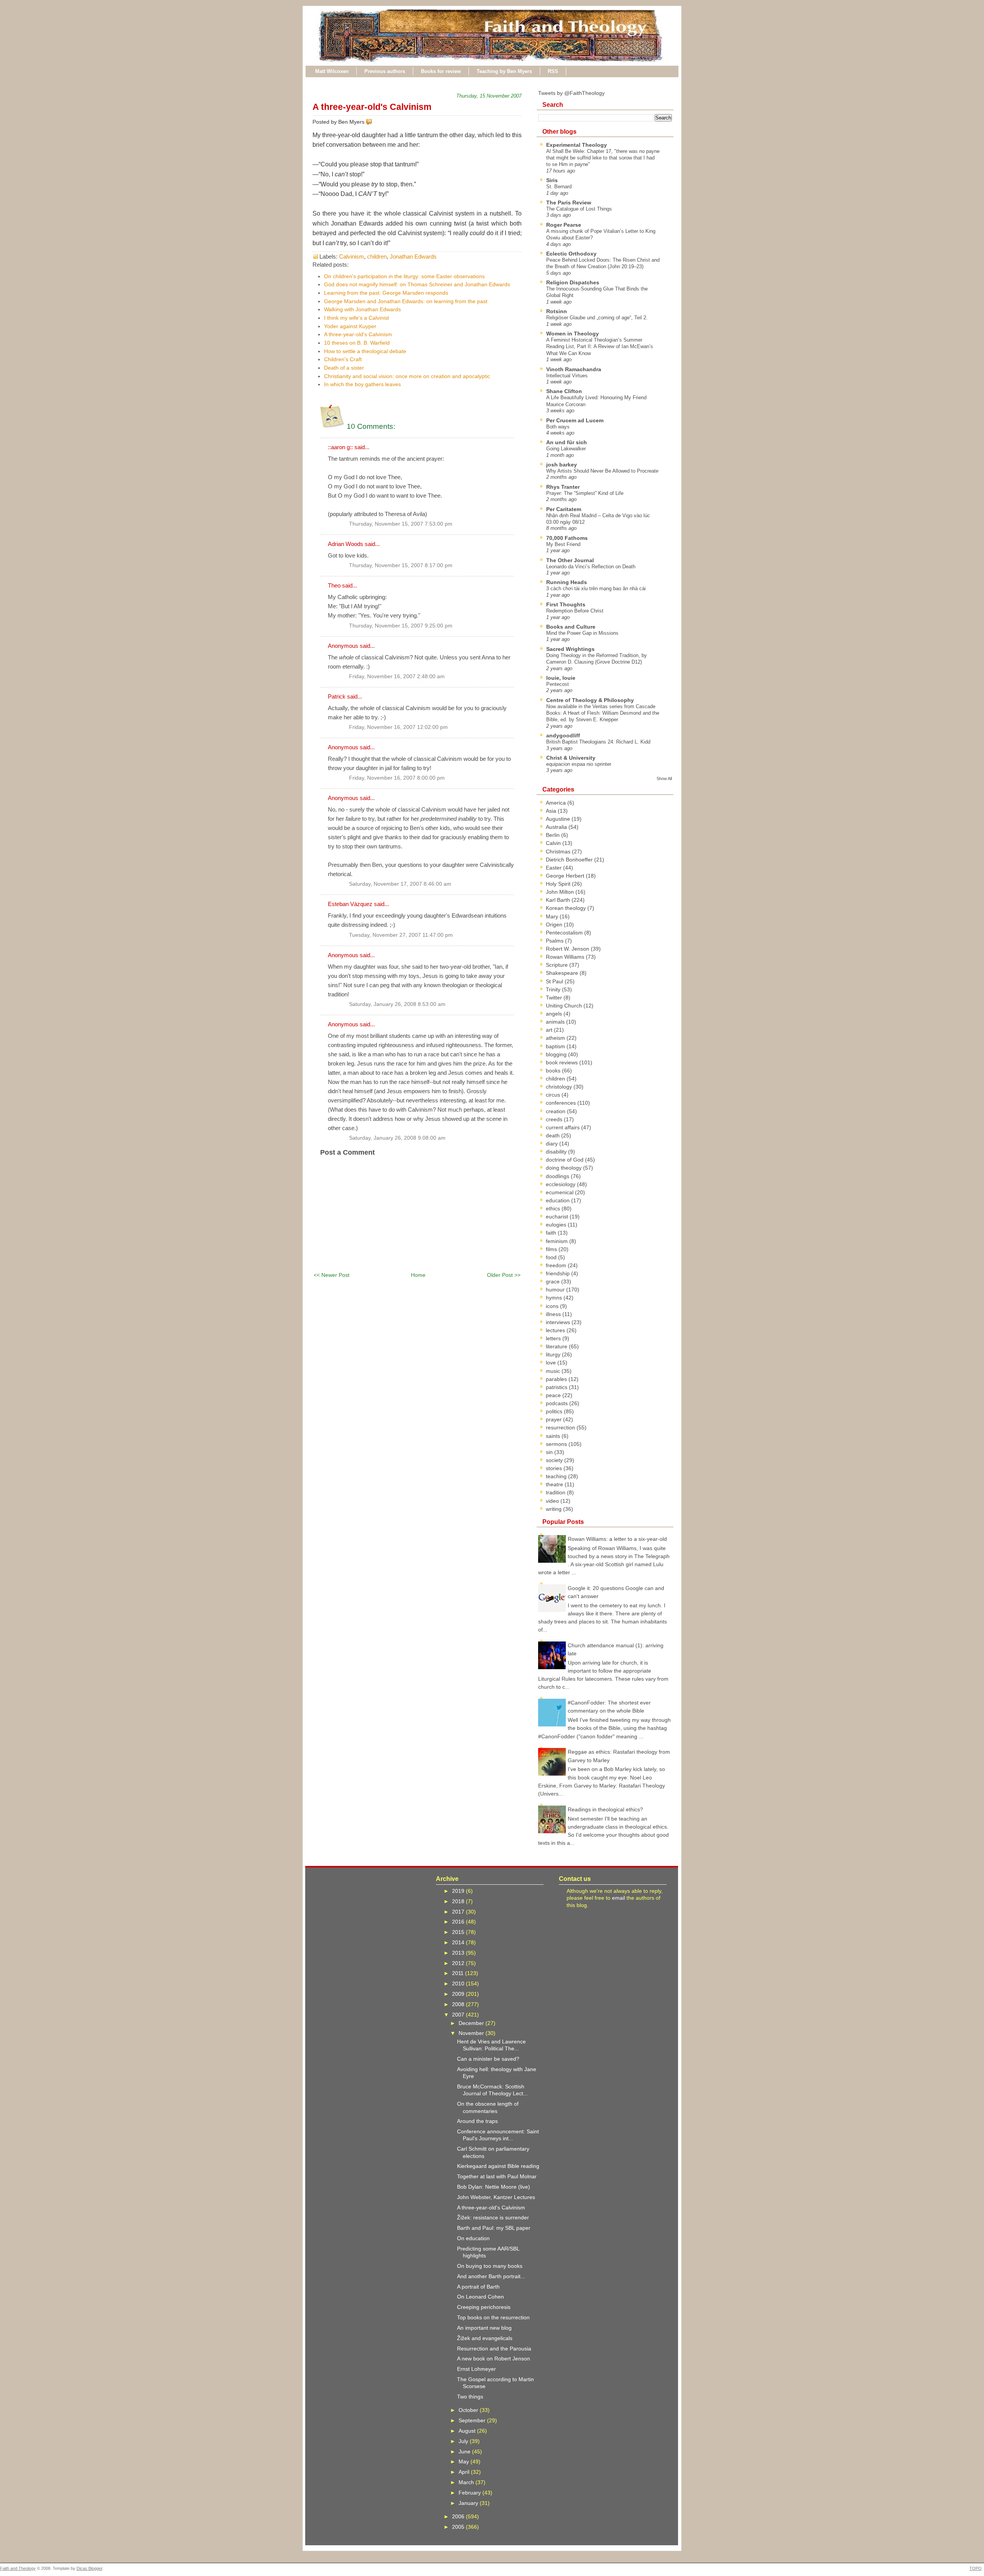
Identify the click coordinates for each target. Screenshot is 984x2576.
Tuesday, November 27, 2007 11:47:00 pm (401, 935)
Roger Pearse (564, 225)
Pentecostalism (565, 933)
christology (560, 1087)
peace (554, 1395)
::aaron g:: (340, 447)
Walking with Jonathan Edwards (362, 309)
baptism (556, 1046)
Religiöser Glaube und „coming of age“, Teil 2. (597, 318)
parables (557, 1379)
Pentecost (558, 684)
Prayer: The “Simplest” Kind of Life (585, 493)
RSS (553, 71)
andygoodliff (563, 735)
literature (557, 1346)
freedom (557, 1265)
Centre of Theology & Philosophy (590, 700)
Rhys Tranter (563, 487)
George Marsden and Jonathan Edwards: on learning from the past (406, 301)
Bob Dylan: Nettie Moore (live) (494, 2187)
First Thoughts (566, 604)
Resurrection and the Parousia (494, 2349)
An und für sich (567, 442)
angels (555, 1014)
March (467, 2482)
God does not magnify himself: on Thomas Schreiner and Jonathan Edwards (417, 284)
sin (550, 1452)
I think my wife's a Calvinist (357, 318)
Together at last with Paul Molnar (497, 2176)
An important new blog (484, 2328)
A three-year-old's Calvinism (372, 107)
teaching (557, 1476)
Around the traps (477, 2121)
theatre (555, 1484)
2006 (459, 2516)
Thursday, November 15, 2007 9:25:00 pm (401, 626)
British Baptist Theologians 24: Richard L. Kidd (598, 742)
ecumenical (560, 1192)
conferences (562, 1103)
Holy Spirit (559, 884)
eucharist (558, 1217)
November (472, 2033)
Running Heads (567, 582)
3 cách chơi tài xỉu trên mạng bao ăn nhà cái (596, 588)
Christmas (559, 851)
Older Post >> (504, 1275)
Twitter (555, 998)
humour (556, 1290)
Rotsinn (557, 311)
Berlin (553, 835)
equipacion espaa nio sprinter (579, 764)
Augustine (559, 819)
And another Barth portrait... (491, 2276)
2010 (459, 1983)
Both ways (558, 427)
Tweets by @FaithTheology (571, 93)
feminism (558, 1241)
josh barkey (562, 465)
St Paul (555, 981)
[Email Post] (374, 122)
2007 (459, 2015)
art (550, 1030)
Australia (557, 827)
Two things (470, 2397)
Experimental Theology (577, 145)
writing (554, 1509)
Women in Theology (573, 334)
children (377, 256)
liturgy (554, 1354)
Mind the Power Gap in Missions (582, 633)
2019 (459, 1891)
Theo (334, 585)
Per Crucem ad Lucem (575, 420)
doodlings (558, 1176)
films (552, 1249)
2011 (459, 1973)
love (552, 1363)
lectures (556, 1330)
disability (557, 1152)
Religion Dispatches (573, 282)
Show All (664, 778)
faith (552, 1233)
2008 (459, 2004)
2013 (459, 1953)
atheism (556, 1038)
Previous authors (385, 71)
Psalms (555, 941)
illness (554, 1314)
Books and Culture (571, 627)
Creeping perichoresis (484, 2307)
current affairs (563, 1127)
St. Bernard (559, 187)
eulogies (557, 1225)
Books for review (441, 71)
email (618, 1898)
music (554, 1371)
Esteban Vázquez (350, 904)
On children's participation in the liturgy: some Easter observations (404, 276)
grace (553, 1281)
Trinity (554, 989)
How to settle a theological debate (365, 351)
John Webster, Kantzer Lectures (496, 2197)
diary (553, 1144)
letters (554, 1338)
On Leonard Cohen (480, 2297)
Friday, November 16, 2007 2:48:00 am (397, 676)
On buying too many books (490, 2266)
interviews (559, 1322)
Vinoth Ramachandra (574, 369)
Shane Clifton (564, 391)
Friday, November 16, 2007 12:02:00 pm (398, 727)
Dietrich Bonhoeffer (570, 860)
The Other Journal (570, 560)
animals (556, 1022)
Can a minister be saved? (488, 2059)
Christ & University (571, 758)
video (553, 1501)
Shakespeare (563, 973)
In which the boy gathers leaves (362, 384)
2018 (459, 1901)
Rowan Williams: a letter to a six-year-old (617, 1539)
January (469, 2503)
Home (418, 1275)
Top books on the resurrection (493, 2317)
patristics (557, 1387)
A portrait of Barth (478, 2287)
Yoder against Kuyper (350, 326)
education (558, 1200)
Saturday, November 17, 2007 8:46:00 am (400, 884)
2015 (459, 1932)
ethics (554, 1208)
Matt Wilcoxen (332, 71)
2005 (459, 2527)
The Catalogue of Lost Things (579, 209)
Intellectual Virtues (567, 376)
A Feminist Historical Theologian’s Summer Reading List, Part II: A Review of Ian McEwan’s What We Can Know (600, 347)
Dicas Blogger (89, 2568)
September (473, 2420)
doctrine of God (565, 1160)
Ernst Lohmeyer (476, 2369)
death (553, 1135)
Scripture (558, 965)
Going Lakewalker (566, 449)
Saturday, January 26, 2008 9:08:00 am (397, 1138)
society (555, 1460)
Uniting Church (565, 1006)
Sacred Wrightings (570, 649)
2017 (459, 1912)
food (552, 1257)
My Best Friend (563, 544)
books (554, 1071)
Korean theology (567, 908)
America (557, 803)
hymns (555, 1298)
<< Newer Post (332, 1275)
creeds (555, 1119)
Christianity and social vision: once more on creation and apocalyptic (407, 376)
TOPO (976, 2568)
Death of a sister (344, 368)
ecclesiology (561, 1184)
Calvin (554, 843)
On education (473, 2238)
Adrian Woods (346, 544)
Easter (554, 868)
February (470, 2493)
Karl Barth (559, 900)
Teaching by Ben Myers (504, 71)
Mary (553, 916)
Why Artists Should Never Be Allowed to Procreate (602, 471)
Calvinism (352, 256)
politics (555, 1411)
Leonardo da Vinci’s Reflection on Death (591, 567)
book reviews (563, 1062)
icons (553, 1306)
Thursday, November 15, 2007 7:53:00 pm (401, 524)
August (468, 2431)
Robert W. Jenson (568, 949)
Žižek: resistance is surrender (493, 2217)
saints (554, 1436)
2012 (459, 1963)
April (465, 2472)
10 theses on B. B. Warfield (357, 343)
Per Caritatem (564, 509)
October (469, 2410)
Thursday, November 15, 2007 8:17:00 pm (401, 565)
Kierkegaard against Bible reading (498, 2166)
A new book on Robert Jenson (494, 2359)
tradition (556, 1492)
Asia (552, 811)
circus (554, 1095)
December (472, 2023)
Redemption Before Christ (575, 611)
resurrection (561, 1427)
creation (556, 1111)
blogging (557, 1054)
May (465, 2461)
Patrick (337, 696)
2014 (459, 1942)
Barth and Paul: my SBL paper (494, 2228)
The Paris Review (569, 202)
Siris (552, 180)
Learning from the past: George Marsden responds (386, 293)
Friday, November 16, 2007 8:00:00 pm (397, 778)
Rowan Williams (566, 957)
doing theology (564, 1168)
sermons (557, 1444)
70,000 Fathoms (567, 538)
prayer (554, 1419)
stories (555, 1468)
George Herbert (566, 876)
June (465, 2452)
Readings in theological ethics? (605, 1809)
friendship (558, 1273)
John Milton (561, 892)
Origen (555, 925)
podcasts (558, 1403)
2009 (459, 1994)
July (464, 2441)
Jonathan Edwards (413, 256)
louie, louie (561, 678)
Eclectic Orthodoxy (571, 254)
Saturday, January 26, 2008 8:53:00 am (397, 1004)
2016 (459, 1922)
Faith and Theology (18, 2568)
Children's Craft (343, 359)
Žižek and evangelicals (485, 2338)
